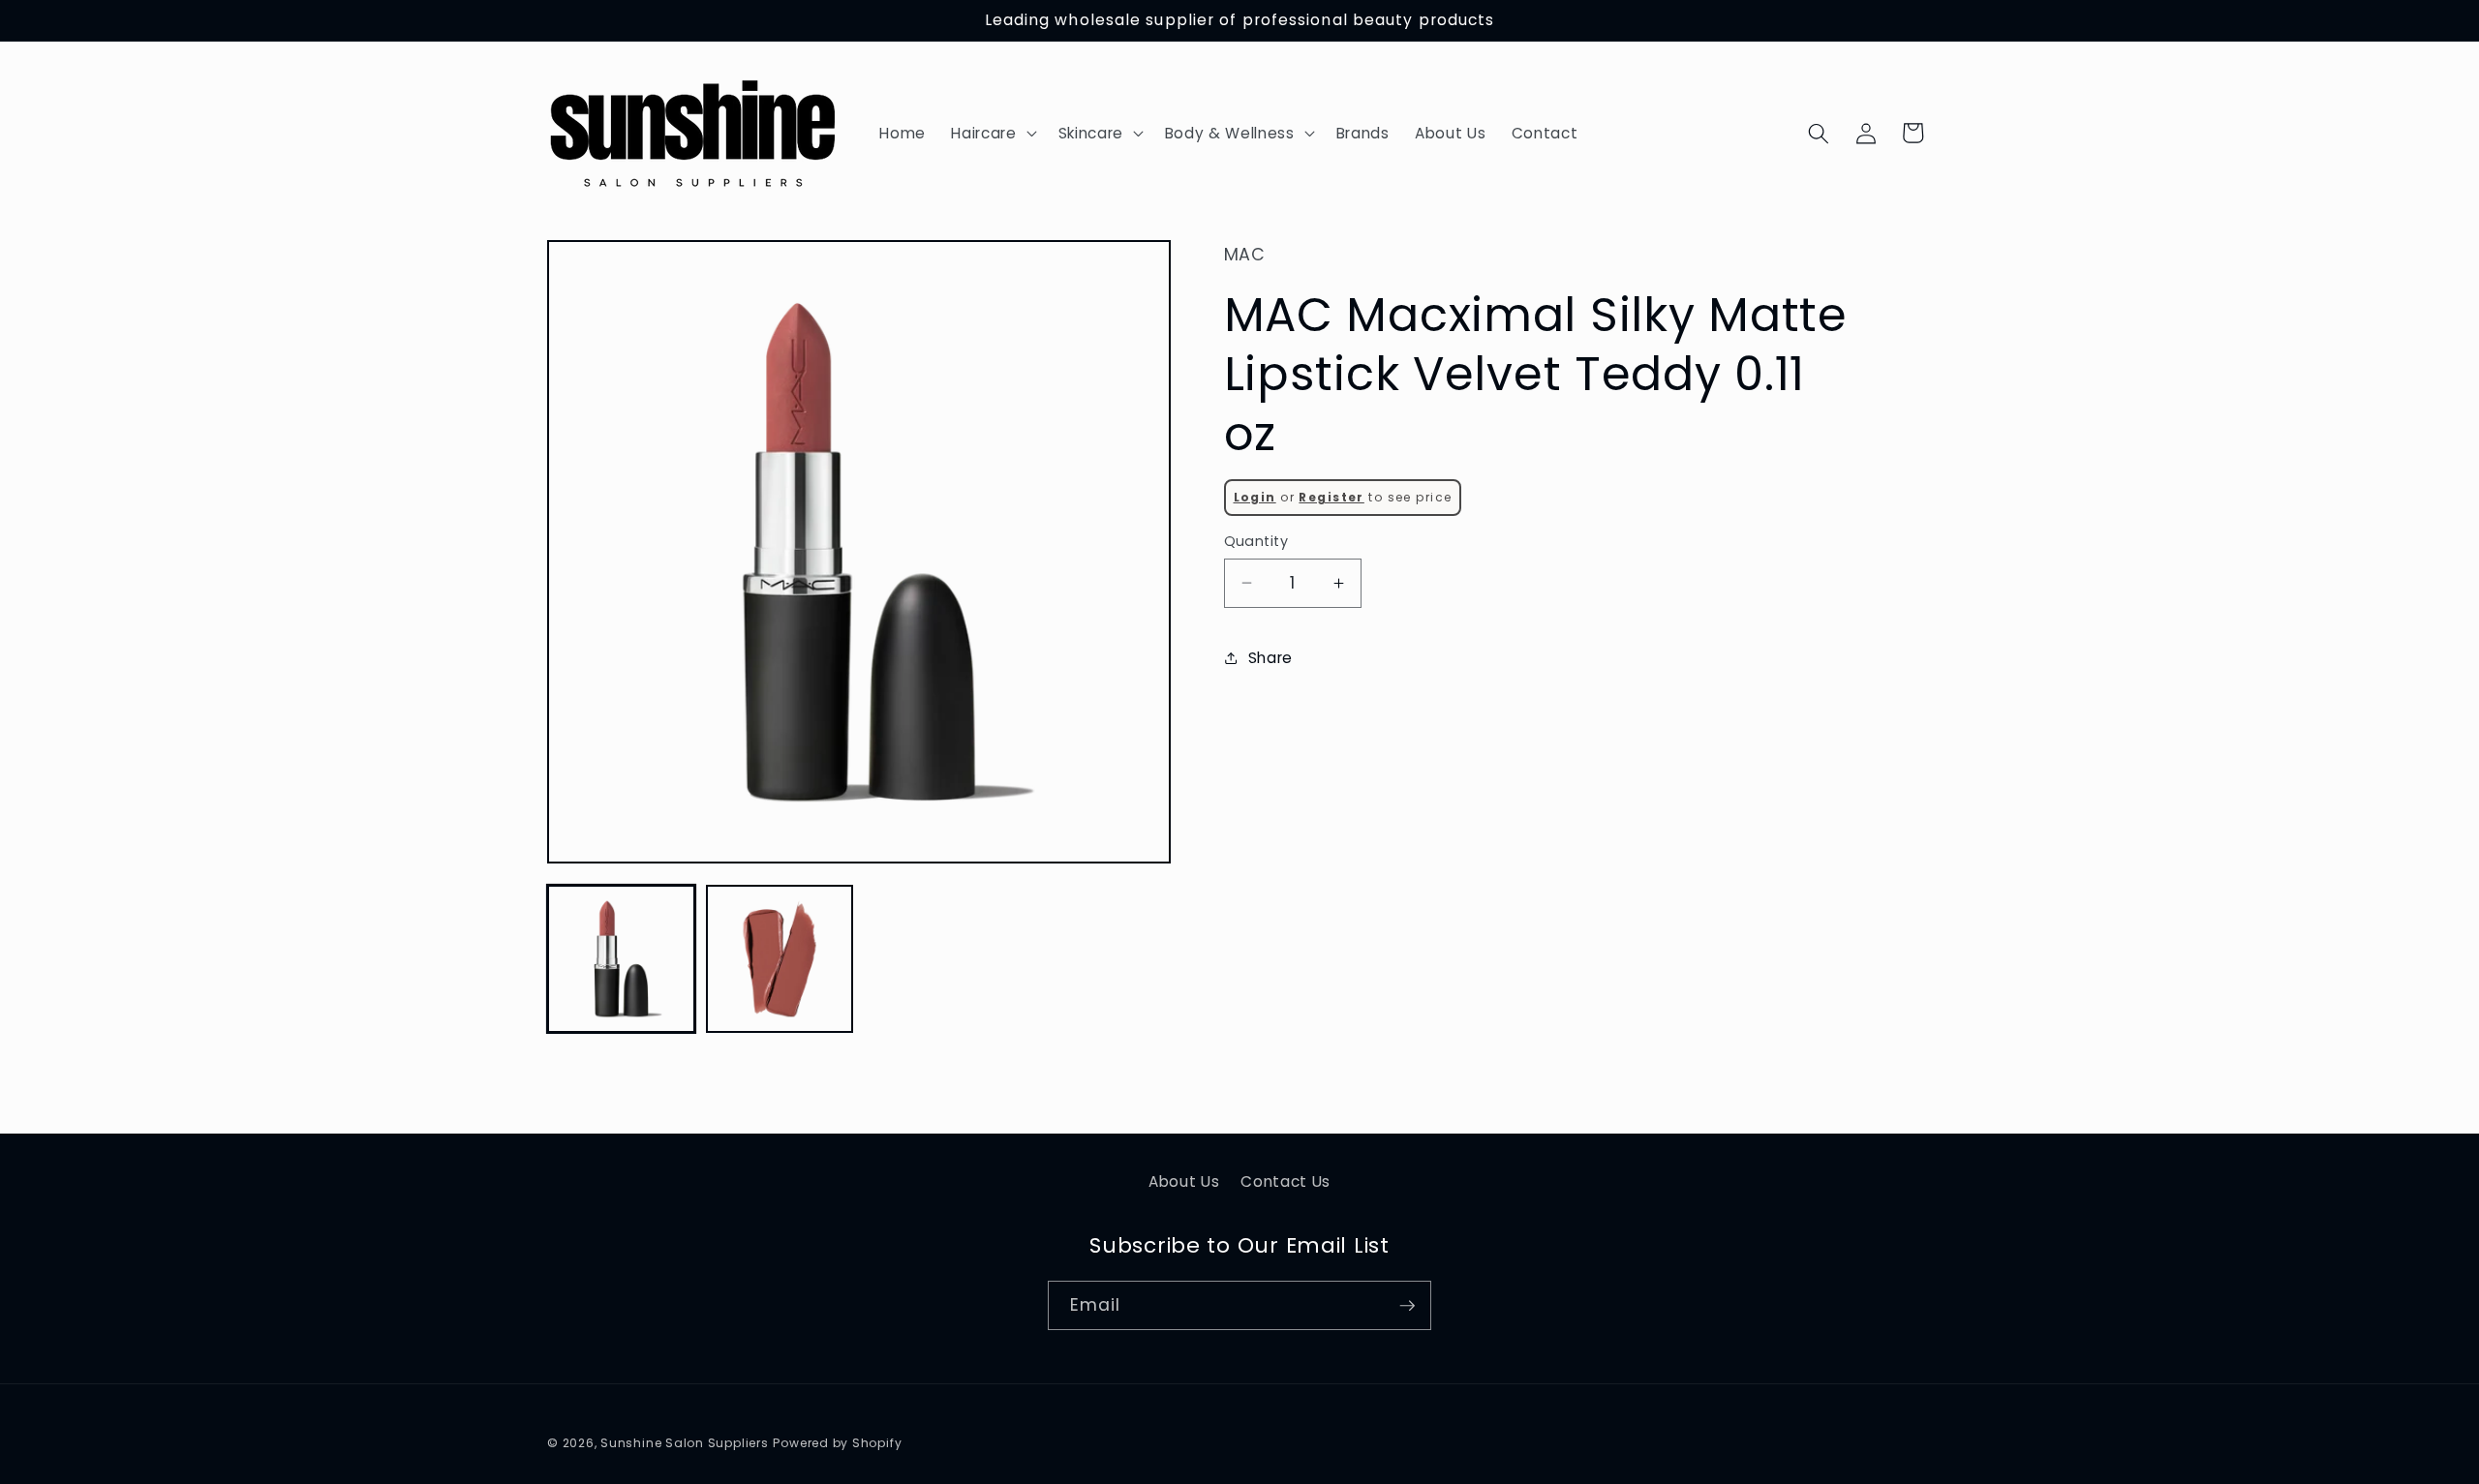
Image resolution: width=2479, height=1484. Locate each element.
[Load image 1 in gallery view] (621, 959)
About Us (1184, 1181)
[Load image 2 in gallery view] (780, 959)
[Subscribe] (1407, 1306)
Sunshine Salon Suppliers (684, 1443)
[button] (992, 134)
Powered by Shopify (837, 1443)
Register (1331, 497)
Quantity (1256, 541)
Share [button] (1270, 658)
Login (1255, 497)
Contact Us (1285, 1181)
